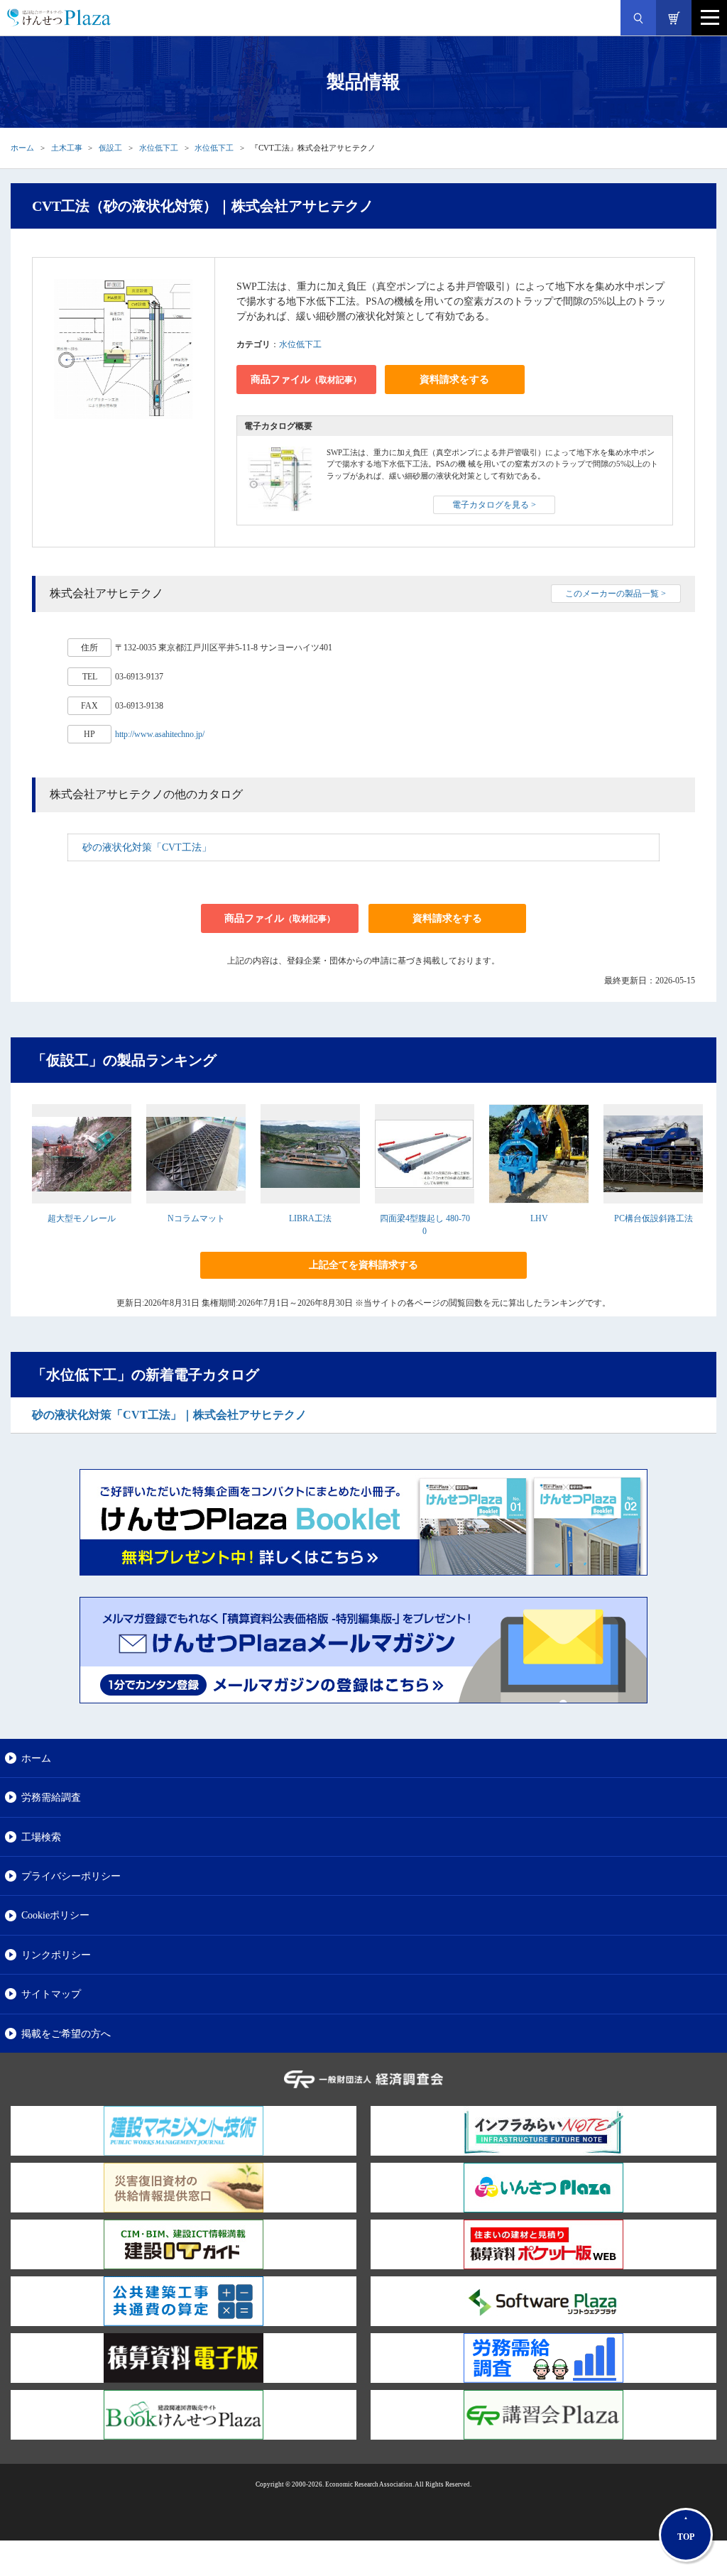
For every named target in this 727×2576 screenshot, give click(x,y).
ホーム (22, 148)
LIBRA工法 (310, 1218)
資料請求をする (454, 380)
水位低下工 (159, 148)
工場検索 (41, 1837)
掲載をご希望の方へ (66, 2034)
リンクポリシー (56, 1955)
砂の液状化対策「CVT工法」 (147, 847)
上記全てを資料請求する (363, 1265)
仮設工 (110, 148)
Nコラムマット (196, 1218)
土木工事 (67, 148)
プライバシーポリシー (71, 1876)
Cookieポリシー (55, 1915)
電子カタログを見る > (494, 505)
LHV (539, 1218)
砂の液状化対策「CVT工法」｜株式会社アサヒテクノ (169, 1415)
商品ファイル (306, 380)
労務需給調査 (51, 1797)
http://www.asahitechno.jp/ (160, 734)
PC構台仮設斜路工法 (654, 1218)
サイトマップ (51, 1994)
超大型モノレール (82, 1218)
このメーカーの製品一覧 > (616, 594)
